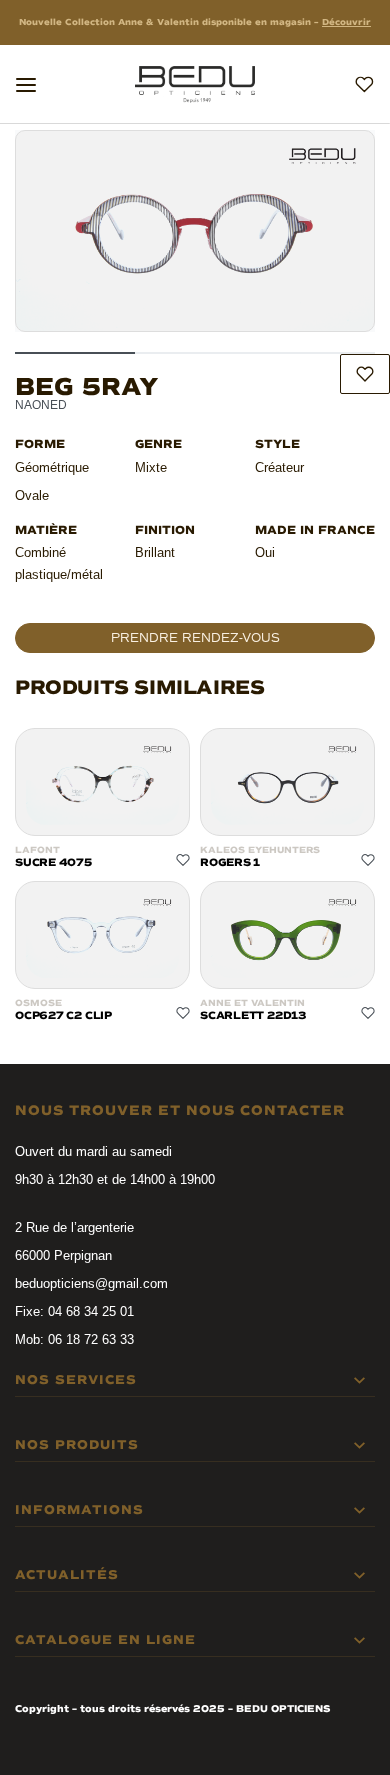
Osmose (38, 1003)
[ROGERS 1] (287, 782)
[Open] (26, 85)
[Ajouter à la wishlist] (365, 374)
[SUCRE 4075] (102, 782)
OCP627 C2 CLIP (63, 1015)
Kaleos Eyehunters (260, 850)
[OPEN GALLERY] (195, 231)
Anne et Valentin (252, 1003)
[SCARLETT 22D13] (287, 935)
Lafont (37, 850)
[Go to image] (75, 353)
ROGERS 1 (230, 862)
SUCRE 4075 (53, 862)
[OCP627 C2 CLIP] (102, 935)
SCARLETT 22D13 (253, 1015)
